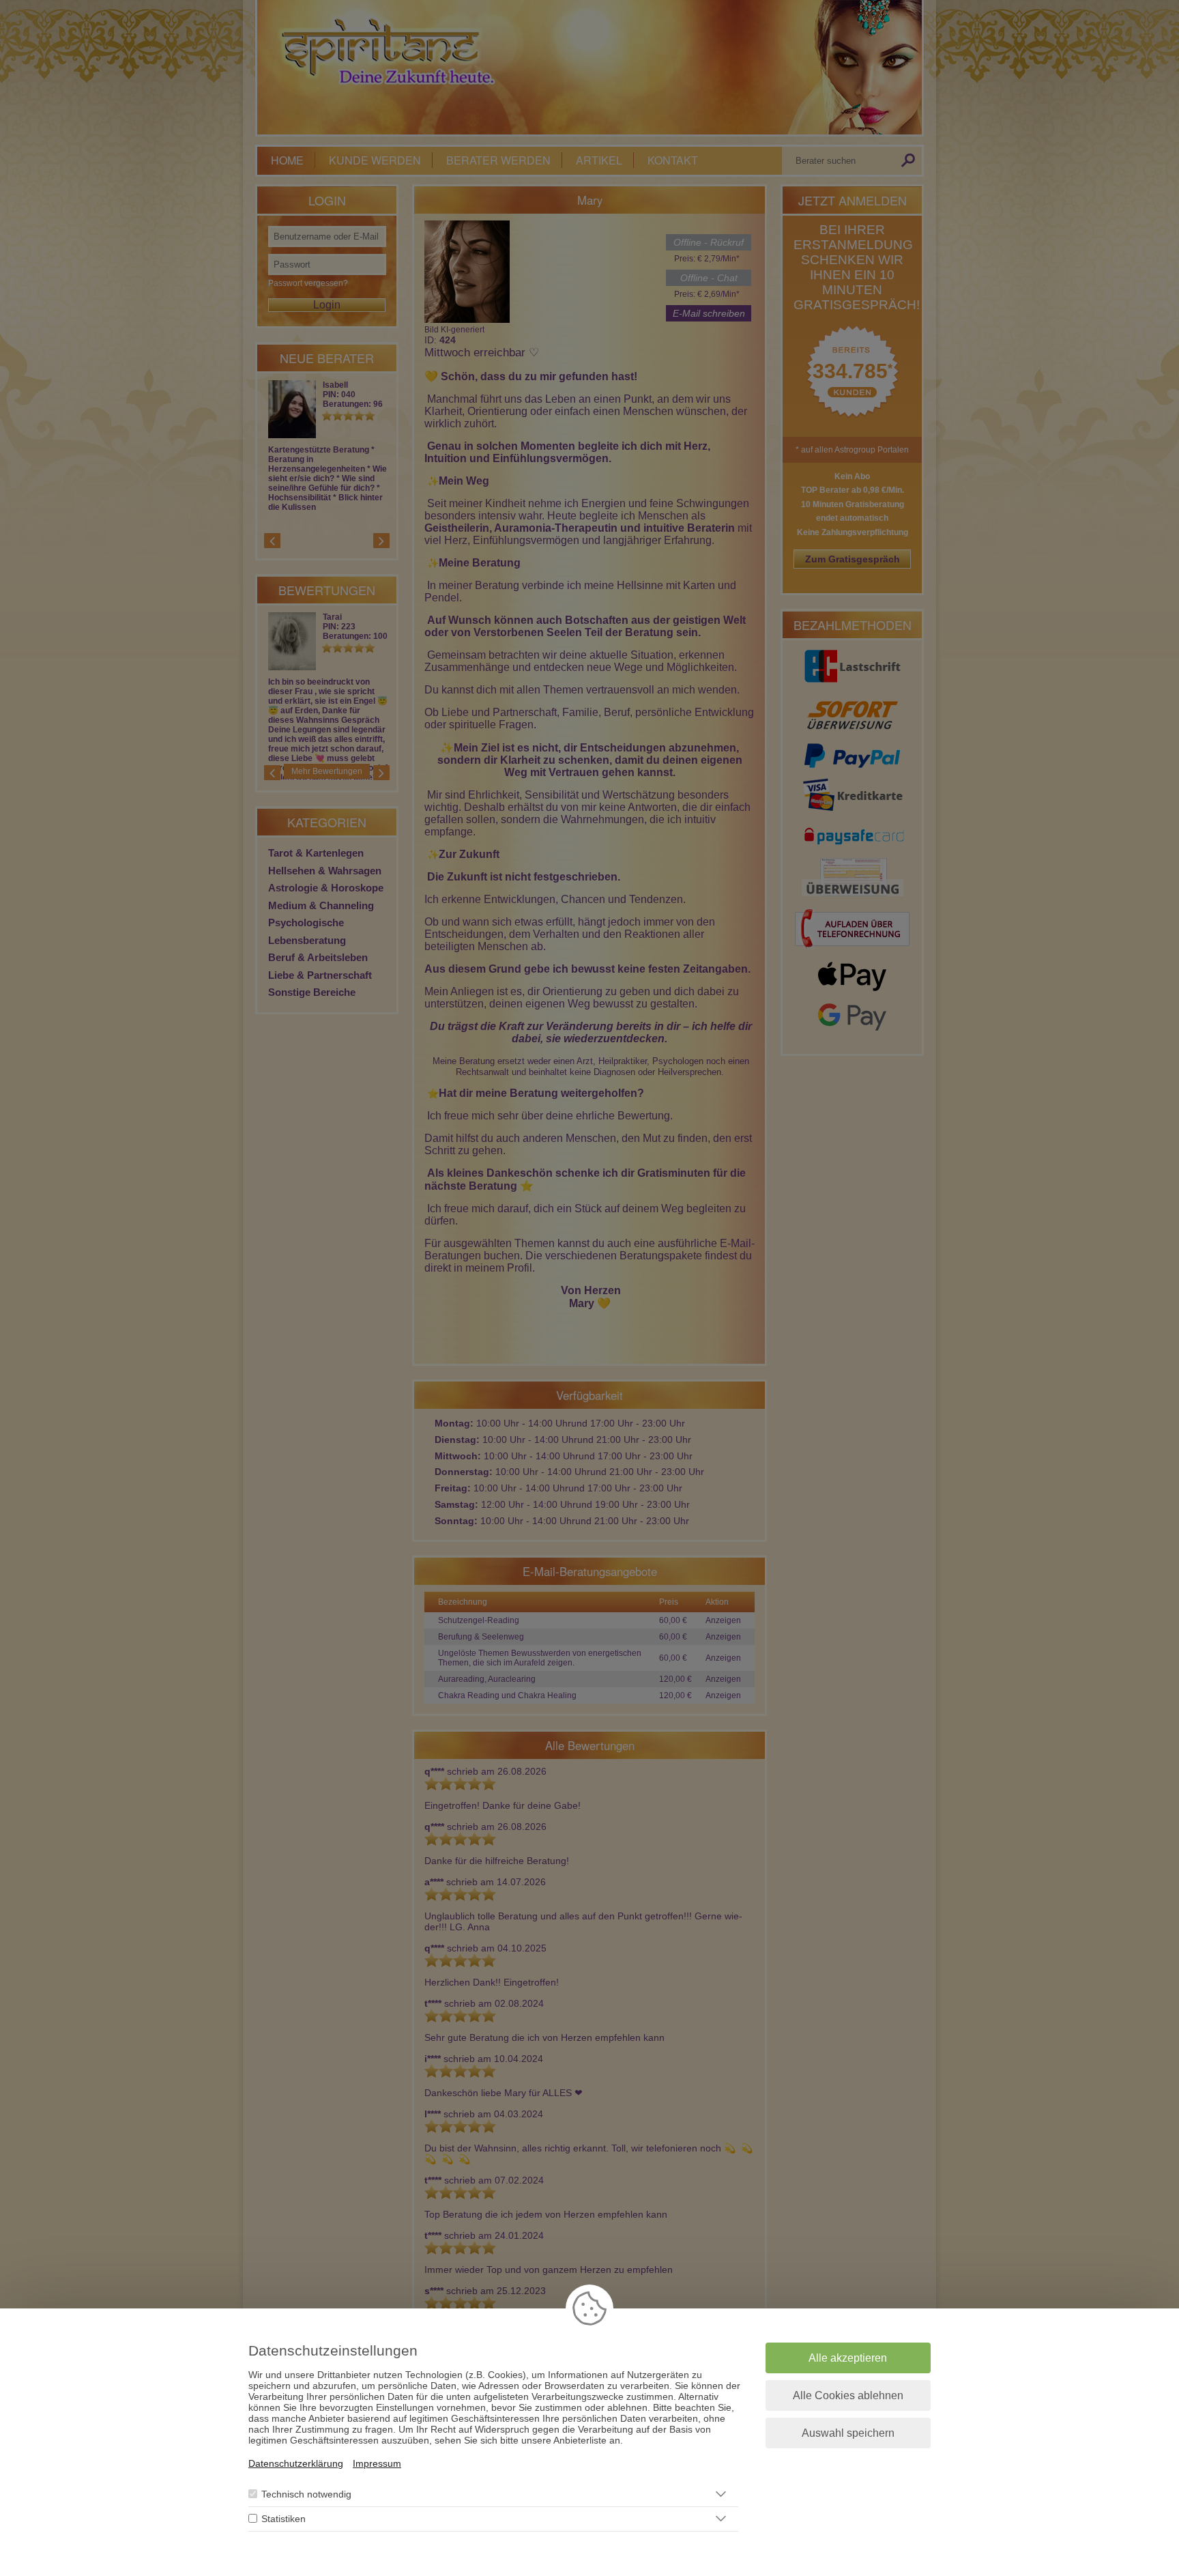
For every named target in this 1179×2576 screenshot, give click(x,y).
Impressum (377, 2463)
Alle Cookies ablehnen (848, 2395)
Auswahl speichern (848, 2433)
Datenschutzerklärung (296, 2463)
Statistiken (283, 2519)
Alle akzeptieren (848, 2358)
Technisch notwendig (306, 2494)
